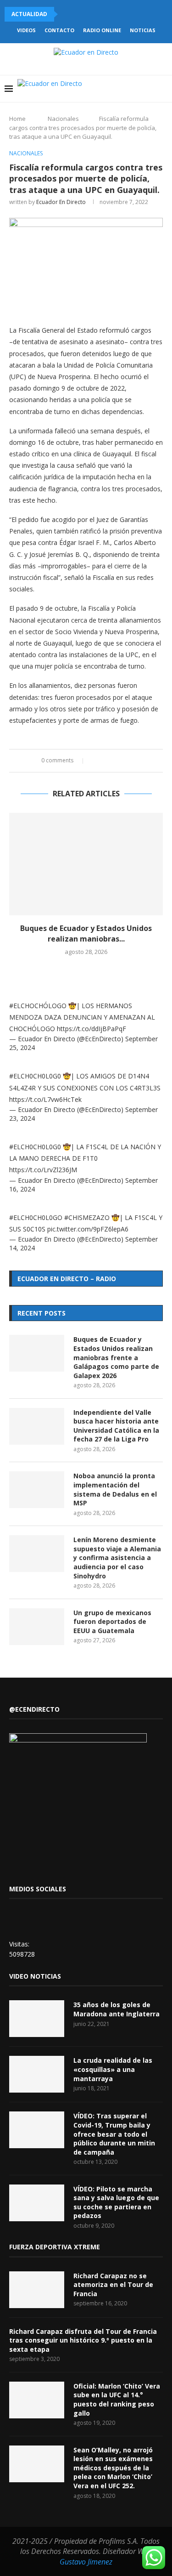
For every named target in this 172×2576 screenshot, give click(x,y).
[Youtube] (121, 89)
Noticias (143, 30)
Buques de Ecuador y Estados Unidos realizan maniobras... (86, 933)
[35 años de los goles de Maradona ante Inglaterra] (37, 2019)
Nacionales (63, 119)
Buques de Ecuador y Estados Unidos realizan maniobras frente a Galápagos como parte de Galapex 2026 (116, 1357)
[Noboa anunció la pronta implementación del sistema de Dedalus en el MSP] (37, 1490)
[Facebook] (92, 89)
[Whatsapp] (140, 89)
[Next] (78, 14)
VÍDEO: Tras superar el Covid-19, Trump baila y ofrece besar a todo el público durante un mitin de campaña (114, 2134)
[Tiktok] (150, 89)
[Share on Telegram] (131, 761)
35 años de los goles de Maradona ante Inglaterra (117, 2009)
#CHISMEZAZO (87, 1217)
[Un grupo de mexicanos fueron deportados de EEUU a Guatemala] (37, 1627)
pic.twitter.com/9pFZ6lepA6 (88, 1229)
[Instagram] (111, 89)
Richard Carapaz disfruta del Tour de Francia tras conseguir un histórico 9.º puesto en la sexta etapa (83, 2340)
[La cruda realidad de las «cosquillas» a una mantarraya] (37, 2074)
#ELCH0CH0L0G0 (35, 1076)
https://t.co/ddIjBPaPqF (92, 1029)
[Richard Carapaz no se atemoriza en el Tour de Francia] (37, 2290)
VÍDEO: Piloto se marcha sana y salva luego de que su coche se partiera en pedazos (116, 2202)
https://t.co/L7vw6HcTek (45, 1099)
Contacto (59, 30)
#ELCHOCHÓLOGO (38, 1006)
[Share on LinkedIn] (114, 761)
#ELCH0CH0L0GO (36, 1217)
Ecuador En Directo (61, 202)
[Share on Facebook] (96, 761)
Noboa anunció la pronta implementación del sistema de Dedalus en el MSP (115, 1489)
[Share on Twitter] (105, 761)
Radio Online (102, 30)
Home (17, 119)
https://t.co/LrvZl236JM (43, 1170)
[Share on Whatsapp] (122, 761)
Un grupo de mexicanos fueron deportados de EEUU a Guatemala (112, 1622)
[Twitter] (102, 89)
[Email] (130, 89)
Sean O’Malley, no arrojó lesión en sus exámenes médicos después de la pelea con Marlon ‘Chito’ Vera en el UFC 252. (113, 2468)
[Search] (163, 89)
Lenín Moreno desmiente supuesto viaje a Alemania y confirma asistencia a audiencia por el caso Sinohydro (117, 1558)
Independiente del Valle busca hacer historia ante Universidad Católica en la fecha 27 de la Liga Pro (116, 1426)
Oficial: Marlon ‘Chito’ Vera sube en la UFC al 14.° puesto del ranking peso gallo (117, 2400)
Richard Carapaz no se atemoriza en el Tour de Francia (113, 2285)
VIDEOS (26, 30)
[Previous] (67, 14)
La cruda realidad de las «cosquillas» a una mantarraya (113, 2069)
